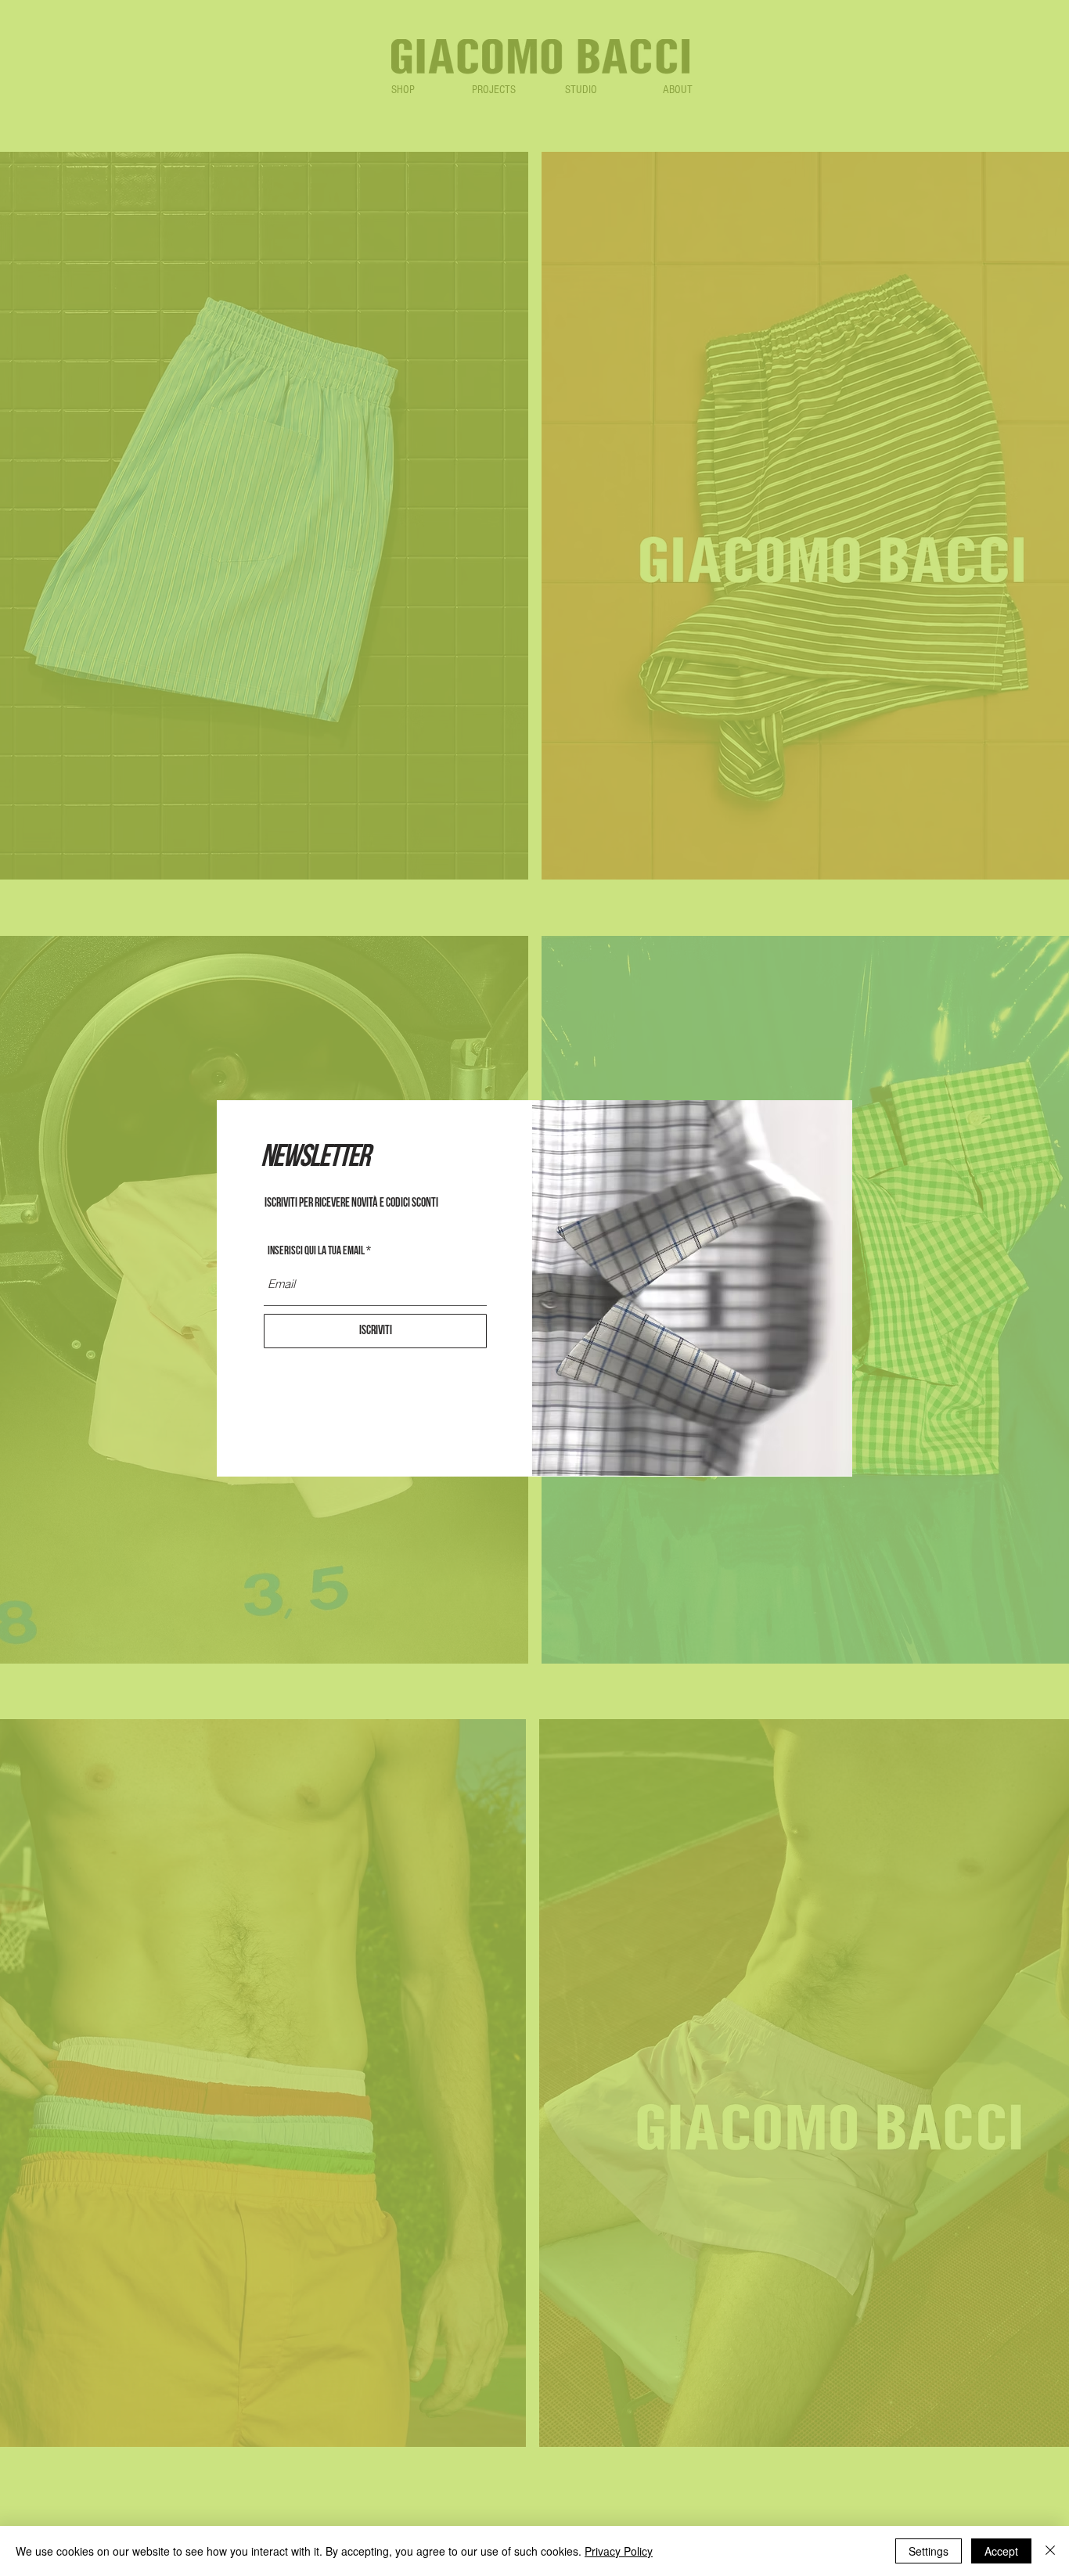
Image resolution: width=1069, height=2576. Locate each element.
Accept (1001, 2551)
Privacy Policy (619, 2551)
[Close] (1050, 2551)
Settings (929, 2551)
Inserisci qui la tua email (316, 1251)
